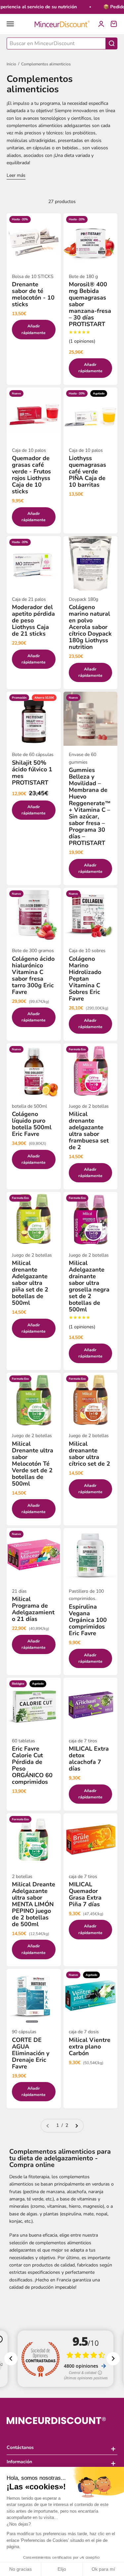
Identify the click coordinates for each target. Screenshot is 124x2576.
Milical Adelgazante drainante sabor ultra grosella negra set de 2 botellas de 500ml (89, 1286)
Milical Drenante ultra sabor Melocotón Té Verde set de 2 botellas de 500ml (33, 1464)
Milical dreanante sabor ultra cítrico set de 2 (89, 1454)
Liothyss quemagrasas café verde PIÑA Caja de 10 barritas (87, 471)
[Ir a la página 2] (76, 2125)
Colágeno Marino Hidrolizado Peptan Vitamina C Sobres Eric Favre (85, 979)
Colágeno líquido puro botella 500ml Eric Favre (32, 1124)
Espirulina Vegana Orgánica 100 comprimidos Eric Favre (88, 1620)
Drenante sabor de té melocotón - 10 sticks (33, 294)
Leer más (16, 175)
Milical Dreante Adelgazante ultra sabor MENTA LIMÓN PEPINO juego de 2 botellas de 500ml (34, 1904)
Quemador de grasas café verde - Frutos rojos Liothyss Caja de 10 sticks (31, 475)
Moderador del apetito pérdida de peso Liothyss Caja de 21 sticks (33, 620)
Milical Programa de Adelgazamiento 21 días (33, 1609)
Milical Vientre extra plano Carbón (90, 2047)
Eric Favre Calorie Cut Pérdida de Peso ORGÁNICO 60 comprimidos (32, 1765)
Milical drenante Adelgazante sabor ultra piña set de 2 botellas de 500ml (30, 1283)
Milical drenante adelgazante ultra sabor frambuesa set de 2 (89, 1131)
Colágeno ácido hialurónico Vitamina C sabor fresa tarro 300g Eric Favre (33, 975)
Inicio (11, 64)
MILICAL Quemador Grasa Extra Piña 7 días (85, 1894)
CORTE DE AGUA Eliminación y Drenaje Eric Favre (31, 2053)
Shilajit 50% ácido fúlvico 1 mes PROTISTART (32, 773)
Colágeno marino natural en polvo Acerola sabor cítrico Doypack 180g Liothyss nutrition (90, 627)
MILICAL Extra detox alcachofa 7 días (89, 1759)
